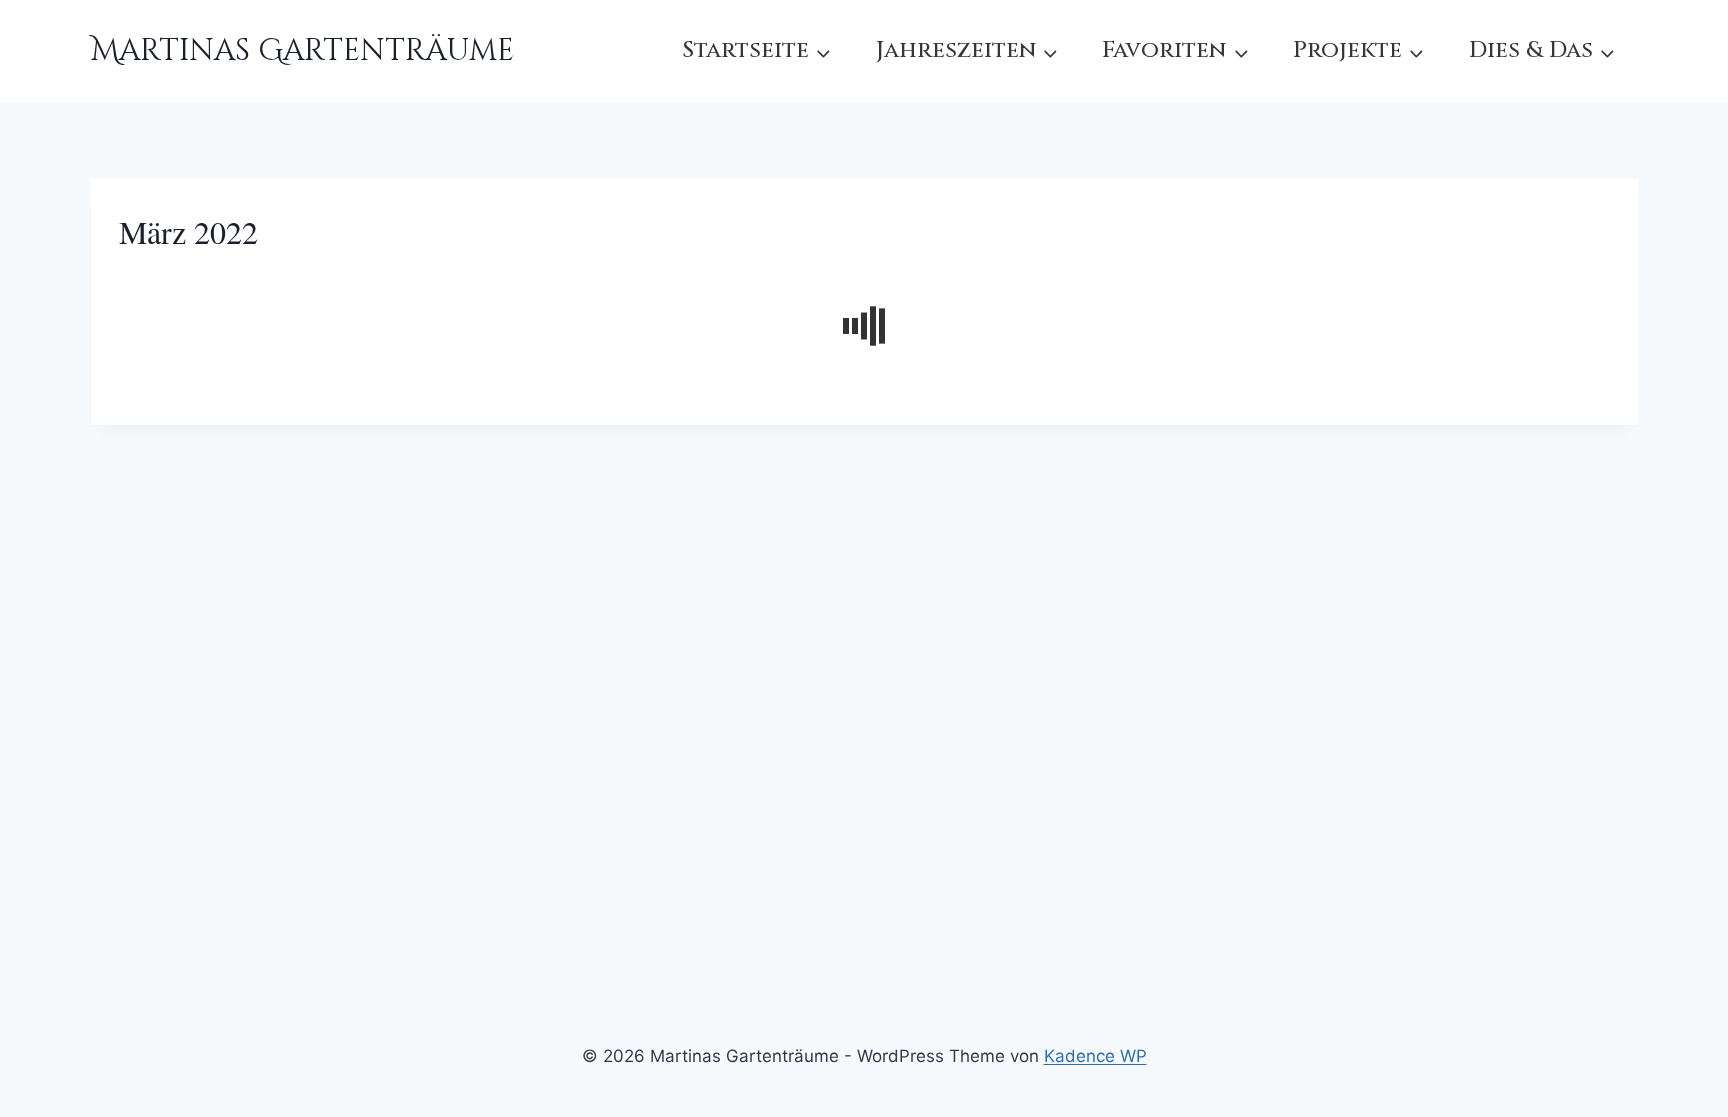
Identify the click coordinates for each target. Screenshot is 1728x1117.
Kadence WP (1095, 1056)
